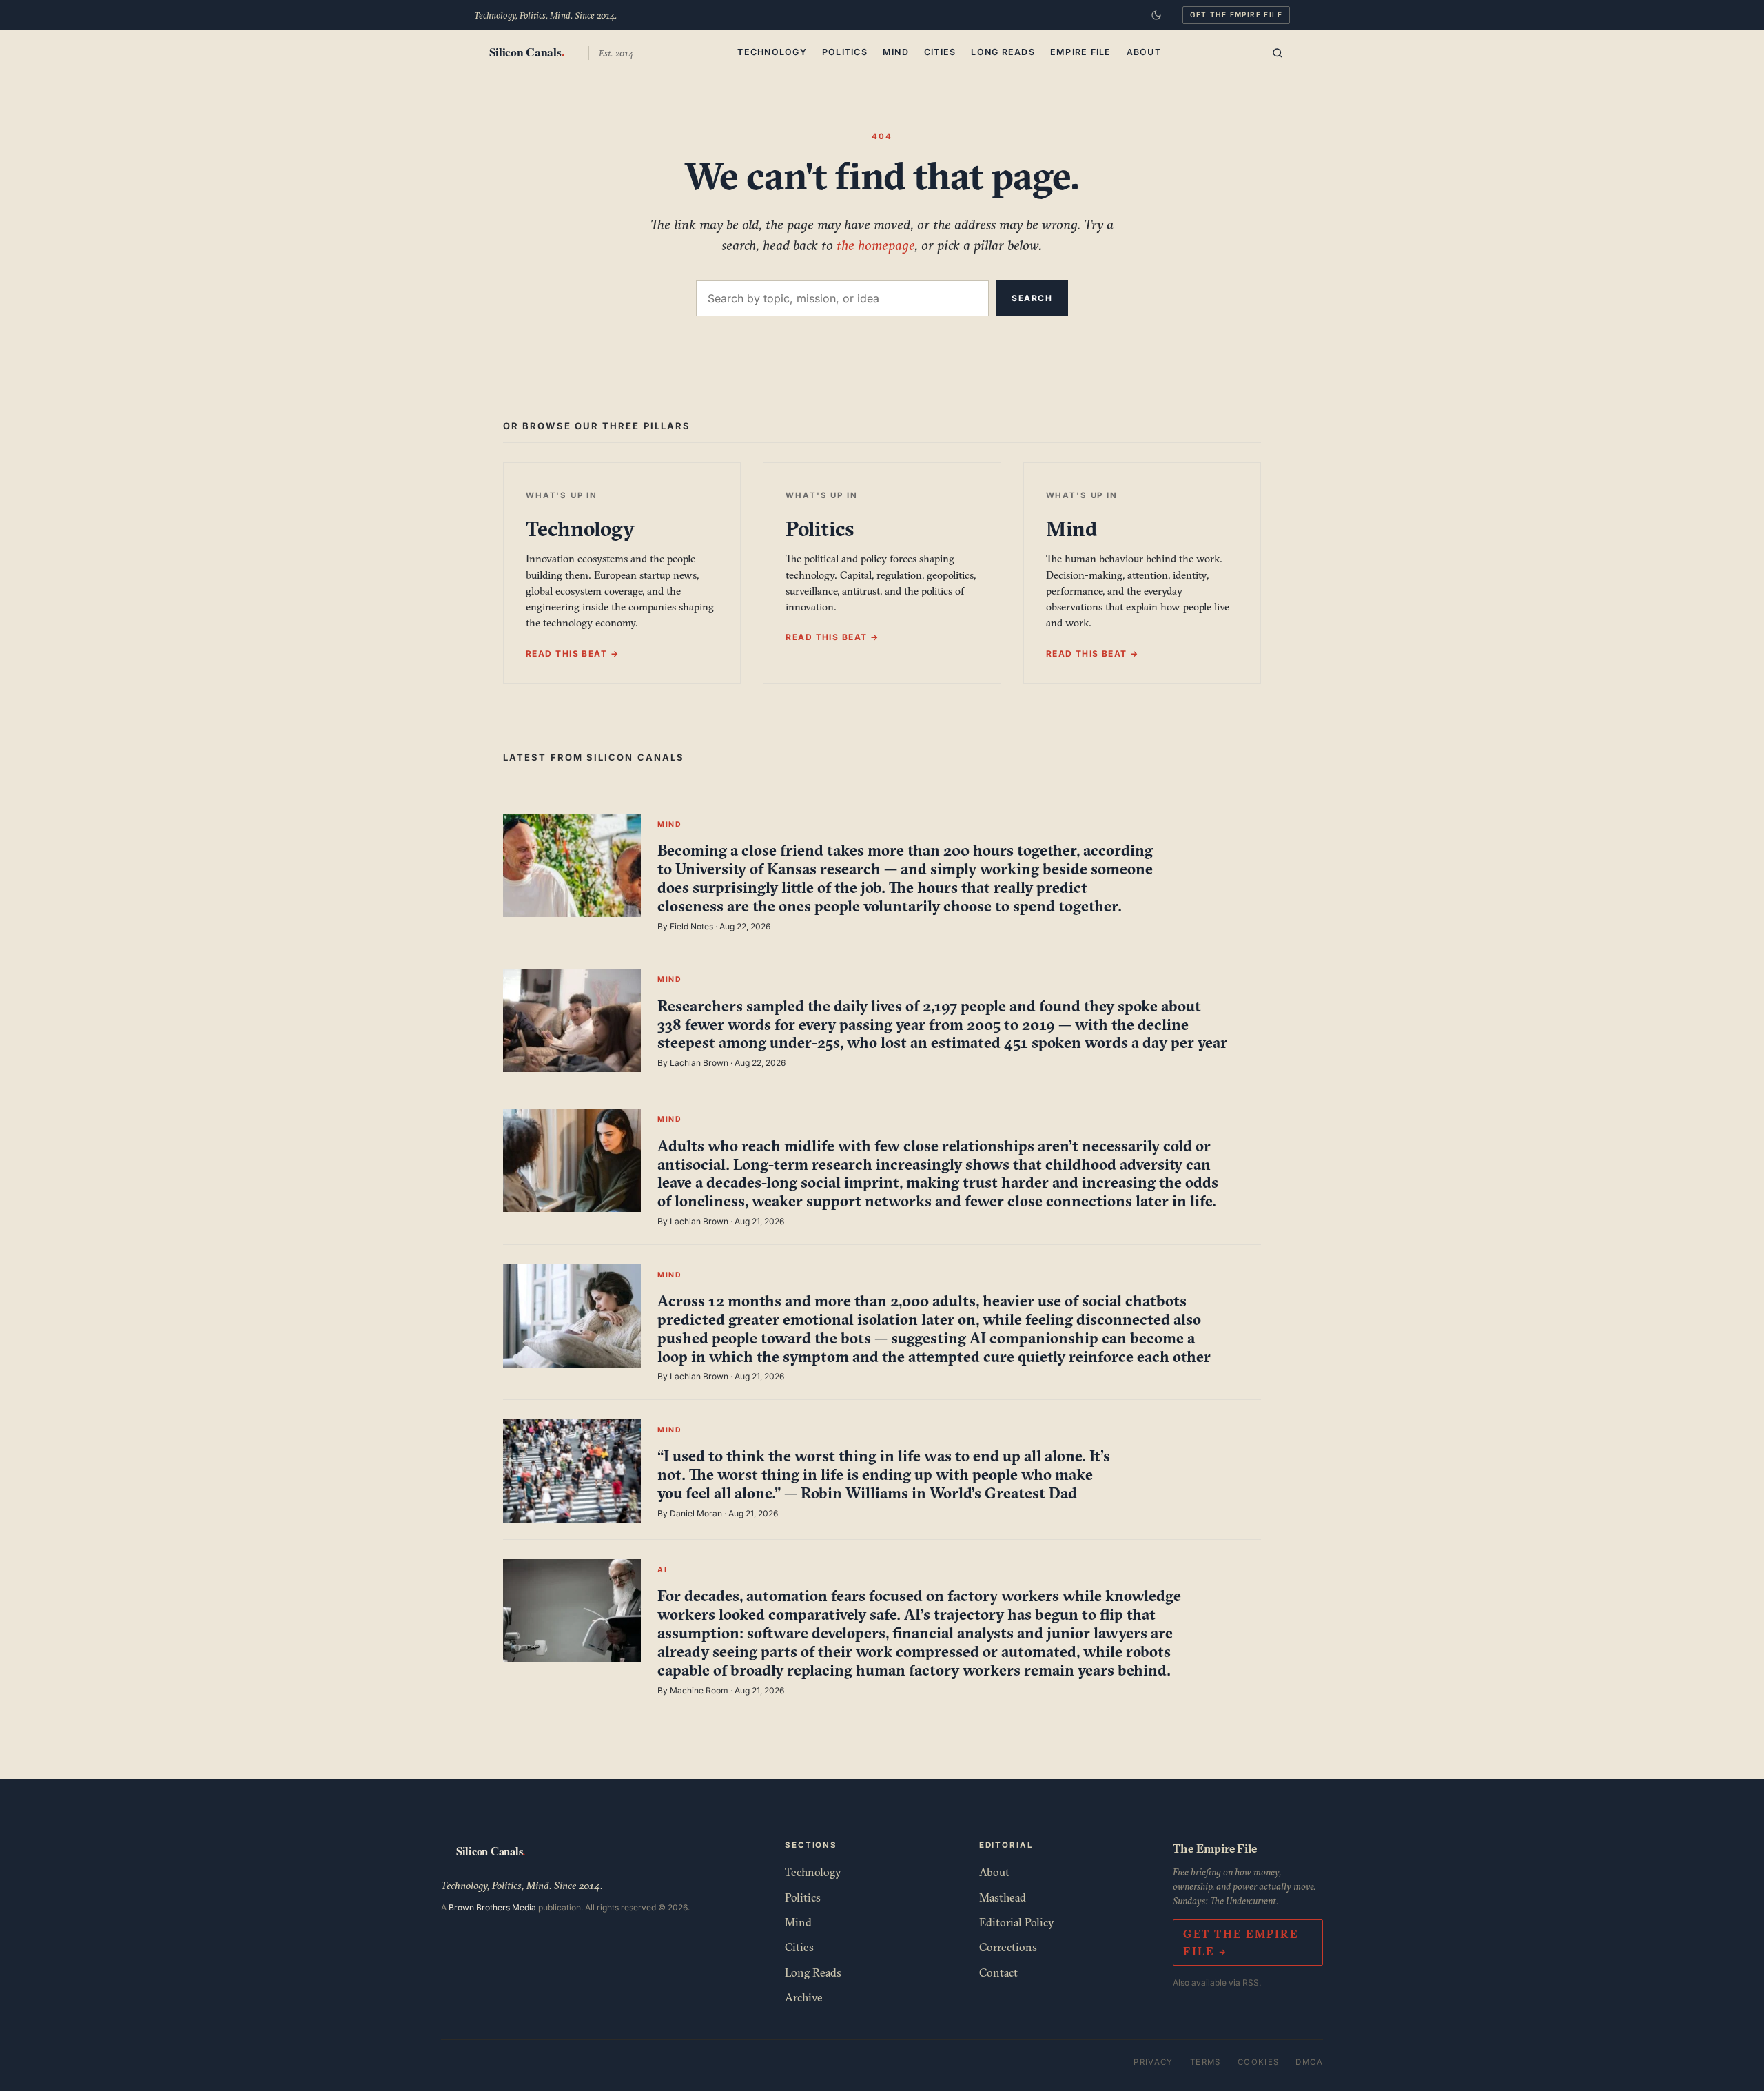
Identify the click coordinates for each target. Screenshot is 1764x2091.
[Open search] (1278, 53)
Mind (896, 52)
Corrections (1008, 1947)
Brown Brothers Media (492, 1907)
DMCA (1309, 2062)
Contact (998, 1972)
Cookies (1259, 2062)
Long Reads (1003, 52)
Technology (772, 52)
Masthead (1003, 1897)
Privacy (1153, 2062)
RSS (1251, 1982)
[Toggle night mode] (1156, 15)
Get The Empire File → (1240, 1943)
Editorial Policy (1017, 1922)
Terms (1206, 2062)
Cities (940, 52)
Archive (804, 1997)
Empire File (1081, 52)
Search (1032, 298)
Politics (845, 52)
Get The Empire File (1236, 14)
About (1144, 52)
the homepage (875, 245)
